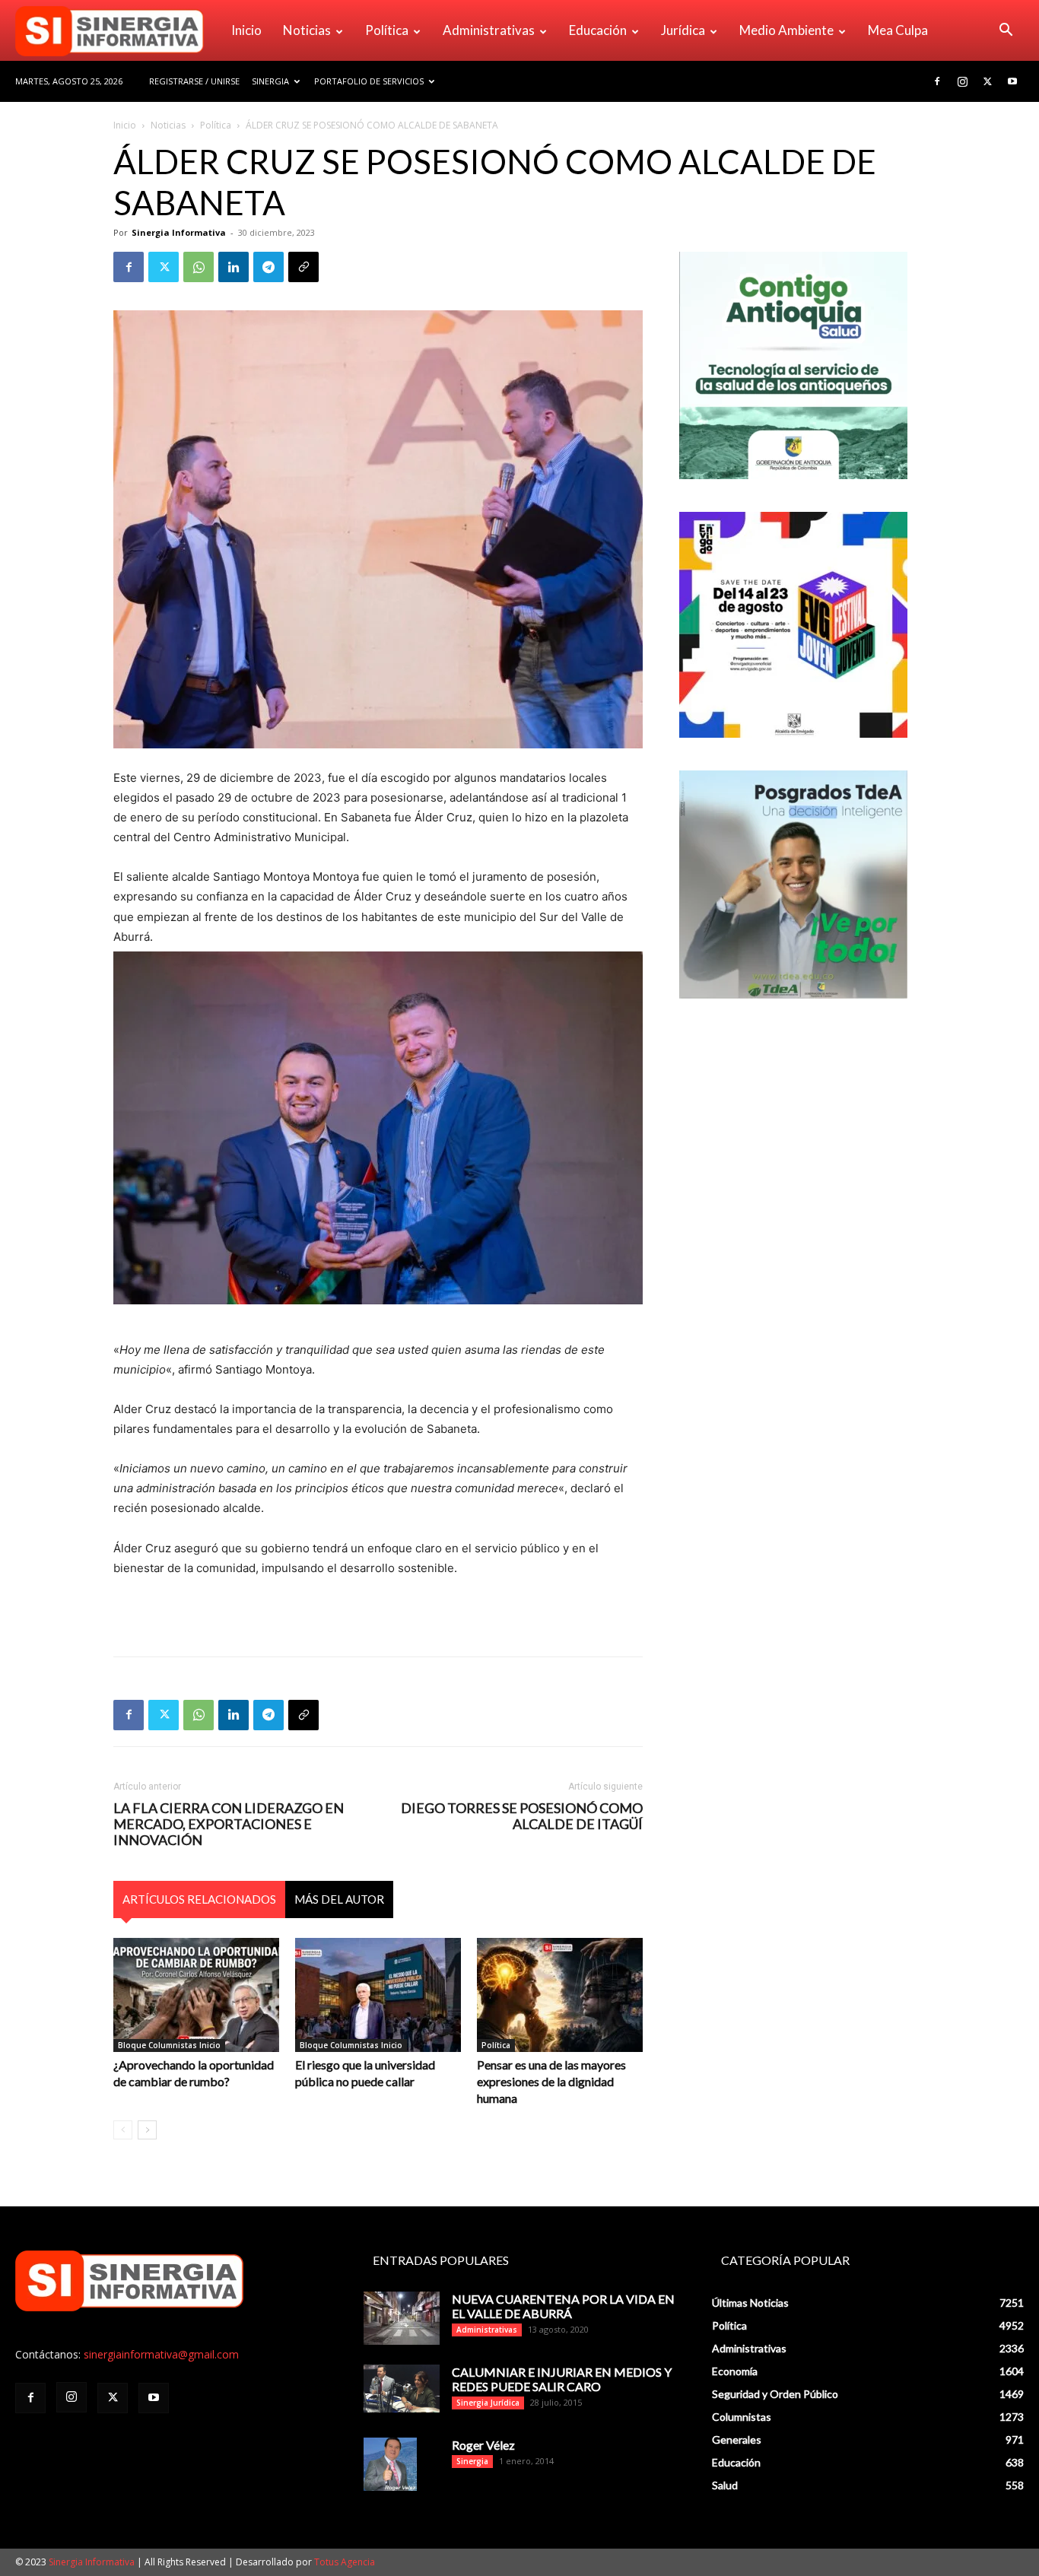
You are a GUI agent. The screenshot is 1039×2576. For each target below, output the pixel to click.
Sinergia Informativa (179, 232)
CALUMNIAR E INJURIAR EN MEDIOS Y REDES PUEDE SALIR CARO (562, 2379)
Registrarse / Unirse (194, 81)
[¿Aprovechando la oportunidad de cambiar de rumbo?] (196, 1995)
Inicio (246, 30)
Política (387, 30)
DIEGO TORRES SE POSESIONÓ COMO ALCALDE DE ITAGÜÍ (522, 1816)
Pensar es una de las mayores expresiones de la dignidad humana (551, 2081)
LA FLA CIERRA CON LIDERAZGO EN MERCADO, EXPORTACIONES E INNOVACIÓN (229, 1824)
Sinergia (270, 81)
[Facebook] (937, 81)
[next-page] (147, 2130)
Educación (598, 30)
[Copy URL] (303, 267)
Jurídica (683, 30)
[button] (1006, 32)
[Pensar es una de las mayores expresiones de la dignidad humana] (560, 1995)
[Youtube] (1012, 81)
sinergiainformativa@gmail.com (161, 2354)
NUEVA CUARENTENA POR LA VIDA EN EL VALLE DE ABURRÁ (563, 2306)
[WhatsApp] (199, 267)
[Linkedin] (234, 267)
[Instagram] (962, 81)
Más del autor (339, 1899)
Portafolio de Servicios (369, 81)
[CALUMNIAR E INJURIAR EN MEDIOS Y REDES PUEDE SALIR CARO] (402, 2389)
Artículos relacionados (199, 1899)
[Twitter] (987, 81)
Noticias (307, 30)
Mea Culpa (898, 30)
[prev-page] (123, 2130)
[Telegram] (268, 267)
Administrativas (489, 30)
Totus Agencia (345, 2562)
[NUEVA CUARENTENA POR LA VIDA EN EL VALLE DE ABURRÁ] (402, 2318)
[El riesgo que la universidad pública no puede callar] (378, 1995)
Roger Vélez (483, 2445)
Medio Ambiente (786, 30)
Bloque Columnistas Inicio (169, 2045)
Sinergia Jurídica (488, 2403)
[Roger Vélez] (390, 2464)
